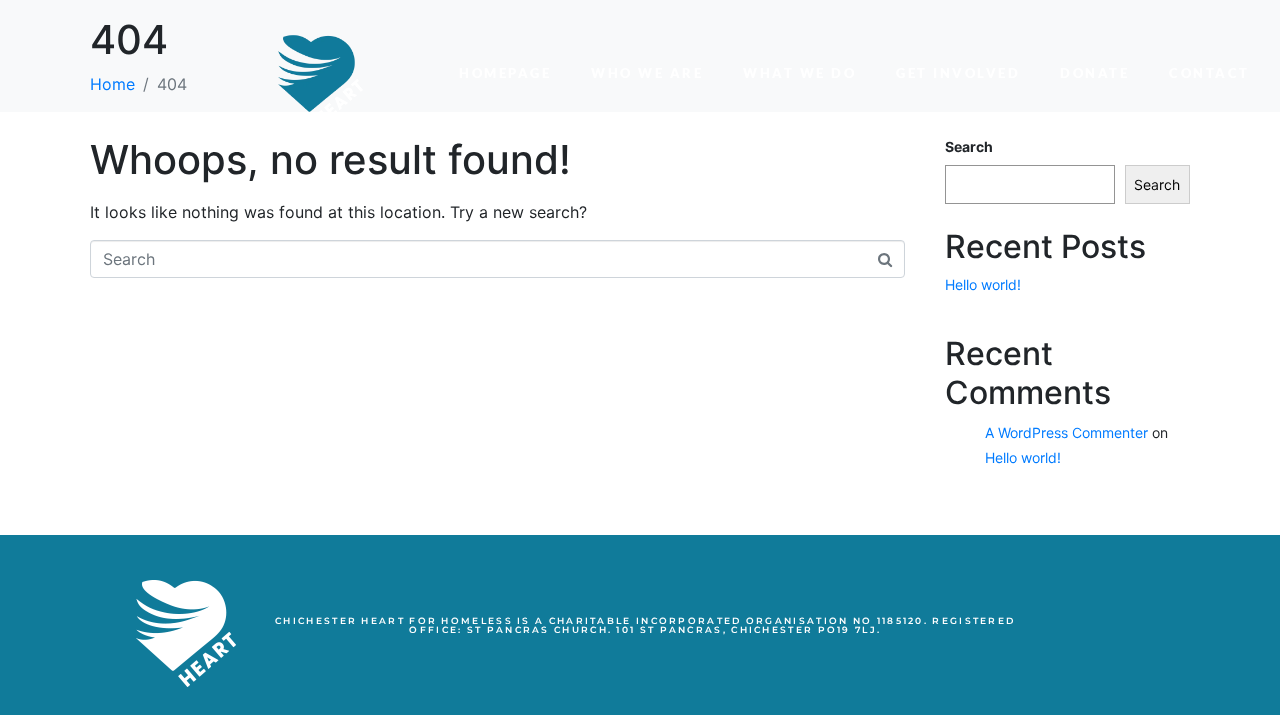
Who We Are (647, 73)
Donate (1094, 73)
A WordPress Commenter (1066, 432)
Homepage (505, 73)
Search (1157, 184)
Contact (1209, 73)
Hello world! (983, 284)
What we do (799, 73)
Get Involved (958, 73)
